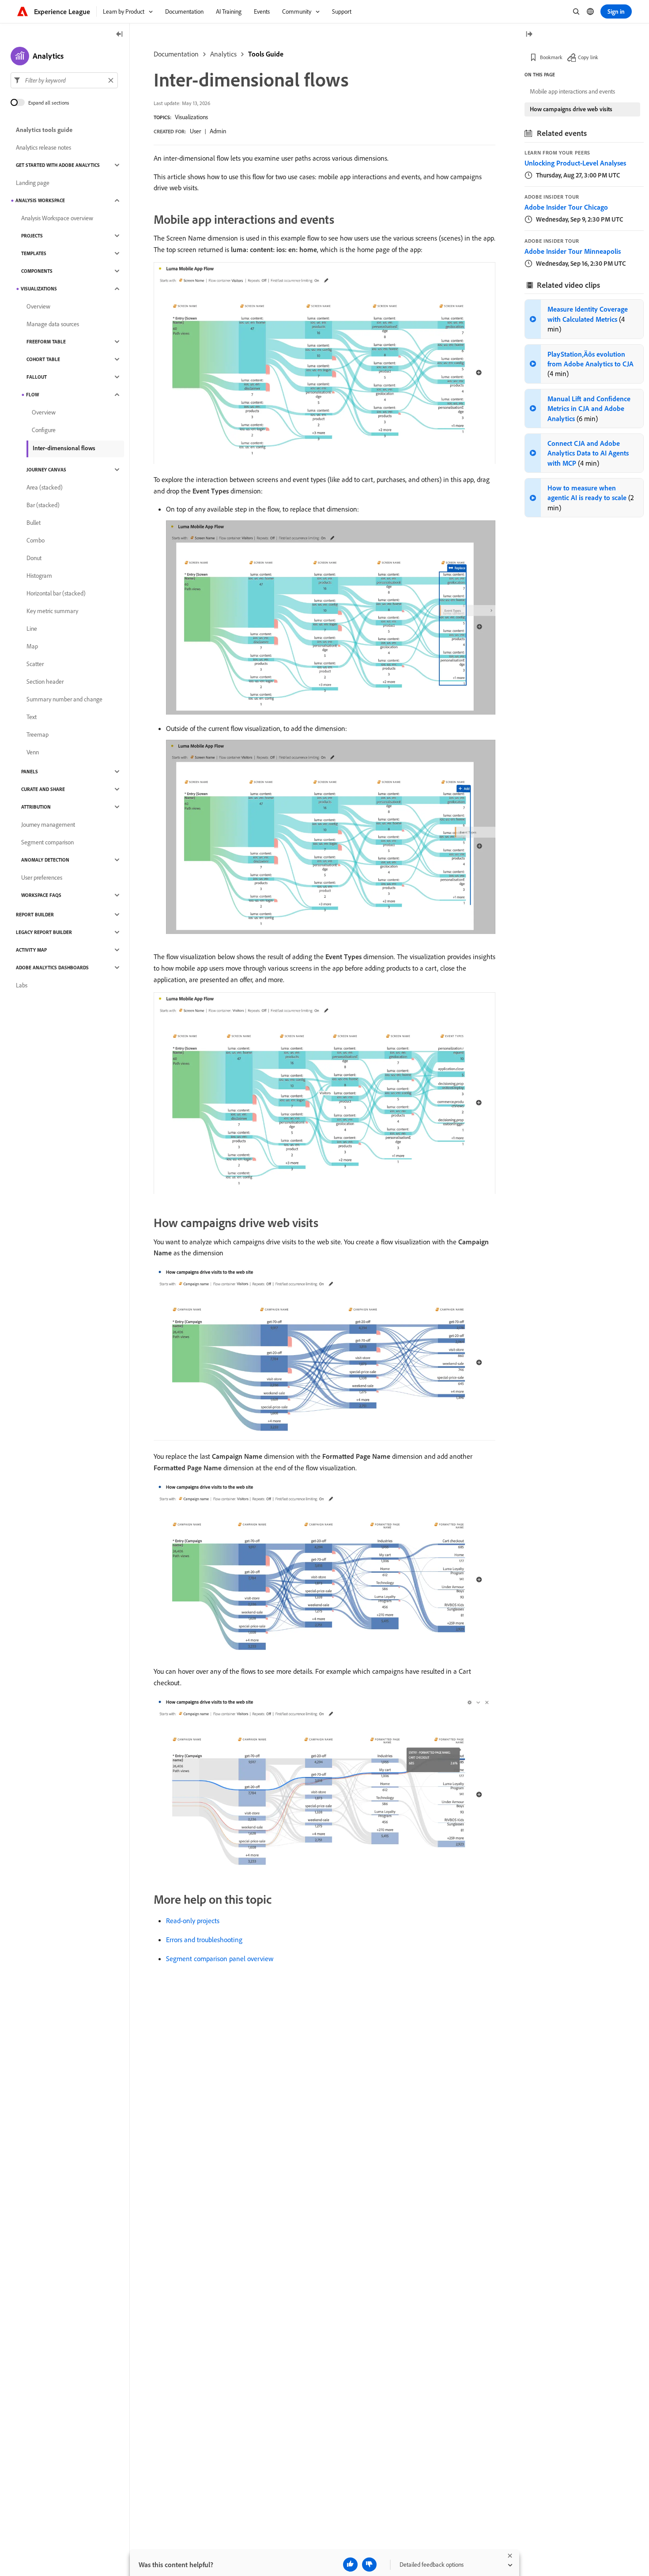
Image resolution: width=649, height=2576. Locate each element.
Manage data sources (53, 324)
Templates (34, 253)
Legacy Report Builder (44, 932)
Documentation (176, 54)
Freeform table (46, 342)
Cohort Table (43, 359)
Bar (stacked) (43, 505)
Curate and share (43, 789)
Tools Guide (266, 54)
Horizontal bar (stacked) (56, 593)
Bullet (34, 523)
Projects (32, 236)
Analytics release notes (43, 147)
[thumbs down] (369, 2565)
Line (32, 629)
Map (32, 646)
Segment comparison (47, 842)
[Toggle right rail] (529, 35)
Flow (32, 395)
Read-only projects (193, 1921)
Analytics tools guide (44, 130)
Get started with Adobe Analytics (58, 165)
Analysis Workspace (40, 200)
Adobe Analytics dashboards (52, 968)
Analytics (223, 54)
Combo (36, 540)
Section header (45, 682)
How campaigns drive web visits (571, 109)
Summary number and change (64, 699)
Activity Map (31, 950)
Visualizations (191, 117)
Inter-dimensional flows (64, 448)
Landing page (33, 183)
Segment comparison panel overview (220, 1958)
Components (37, 271)
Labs (22, 985)
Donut (34, 558)
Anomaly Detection (45, 860)
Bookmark (551, 57)
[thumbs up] (350, 2565)
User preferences (42, 877)
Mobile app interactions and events (572, 91)
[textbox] (64, 80)
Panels (30, 772)
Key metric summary (52, 611)
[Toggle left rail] (120, 35)
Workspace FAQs (41, 895)
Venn (33, 752)
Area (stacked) (45, 487)
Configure (44, 430)
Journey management (48, 825)
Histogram (39, 576)
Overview (38, 306)
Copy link (588, 57)
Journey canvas (46, 470)
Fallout (37, 377)
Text (32, 717)
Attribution (36, 807)
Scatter (35, 664)
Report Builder (35, 915)
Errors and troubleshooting (204, 1940)
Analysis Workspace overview (57, 218)
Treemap (38, 734)
